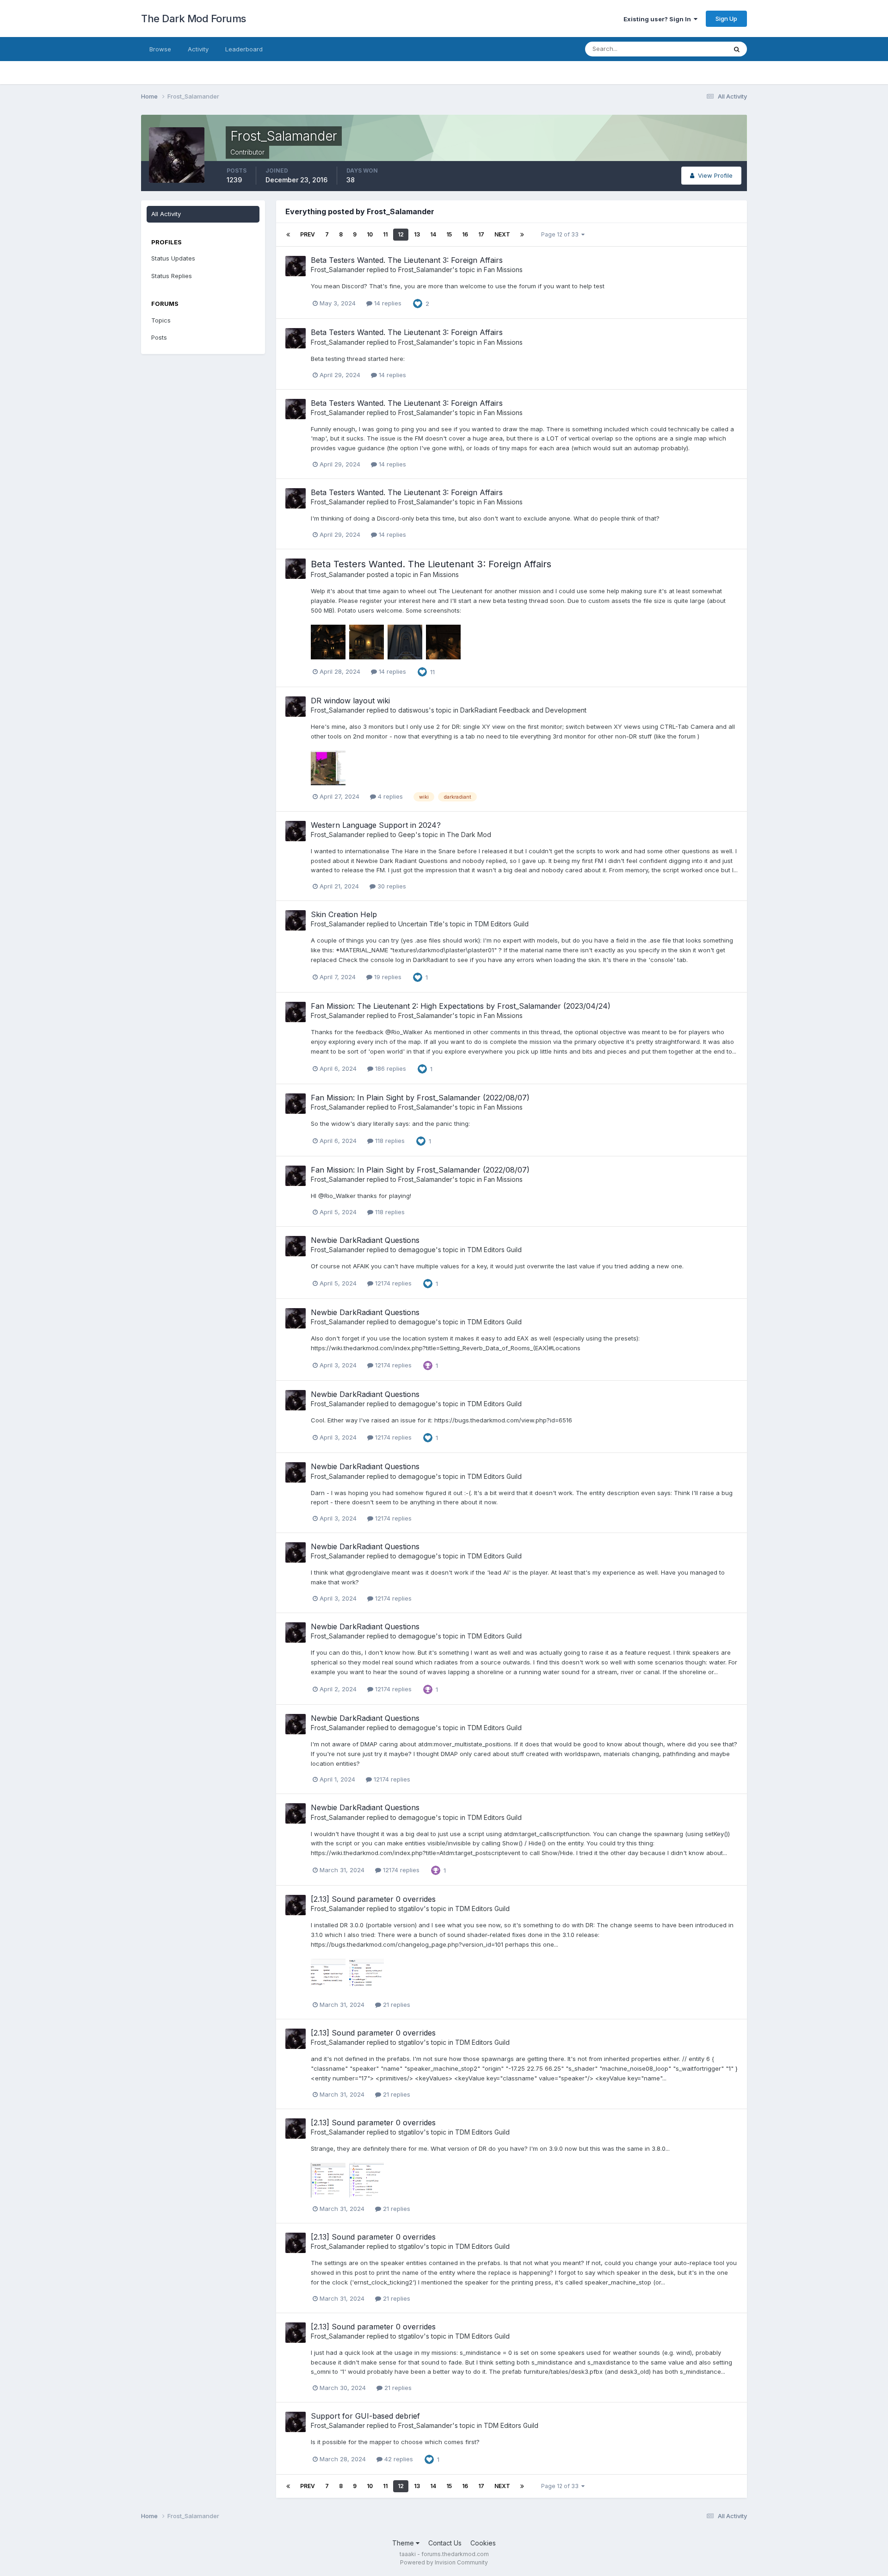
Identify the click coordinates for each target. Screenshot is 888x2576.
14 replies (387, 303)
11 (385, 234)
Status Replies (172, 276)
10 (370, 234)
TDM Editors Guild (501, 924)
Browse (160, 49)
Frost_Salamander (338, 270)
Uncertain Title (420, 924)
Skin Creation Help (344, 914)
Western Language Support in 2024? (376, 825)
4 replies (389, 796)
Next (502, 234)
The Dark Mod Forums (194, 19)
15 (449, 234)
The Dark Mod (469, 835)
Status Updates (693, 49)
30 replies (391, 886)
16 (465, 234)
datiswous (413, 710)
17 (481, 234)
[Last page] (522, 235)
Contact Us (445, 2543)
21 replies (396, 2005)
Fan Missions (503, 270)
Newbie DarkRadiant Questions (365, 1240)
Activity (198, 49)
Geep (407, 835)
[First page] (288, 235)
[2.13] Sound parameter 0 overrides (373, 1899)
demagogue (417, 1250)
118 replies (389, 1141)
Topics (161, 320)
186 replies (390, 1068)
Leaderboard (244, 49)
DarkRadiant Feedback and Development (523, 710)
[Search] (737, 49)
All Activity (166, 214)
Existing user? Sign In (659, 19)
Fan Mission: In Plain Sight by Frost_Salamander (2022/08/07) (420, 1098)
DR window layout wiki (350, 701)
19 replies (387, 977)
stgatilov (411, 1909)
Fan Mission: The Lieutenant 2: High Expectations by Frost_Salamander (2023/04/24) (461, 1006)
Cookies (483, 2543)
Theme (404, 2543)
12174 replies (392, 1283)
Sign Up (726, 19)
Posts (159, 337)
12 (401, 234)
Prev (308, 234)
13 (417, 234)
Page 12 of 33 (561, 234)
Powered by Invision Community (444, 2562)
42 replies (398, 2459)
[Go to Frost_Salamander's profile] (296, 266)
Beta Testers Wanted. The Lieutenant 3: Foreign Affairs (407, 260)
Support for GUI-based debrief (365, 2416)
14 (433, 234)
